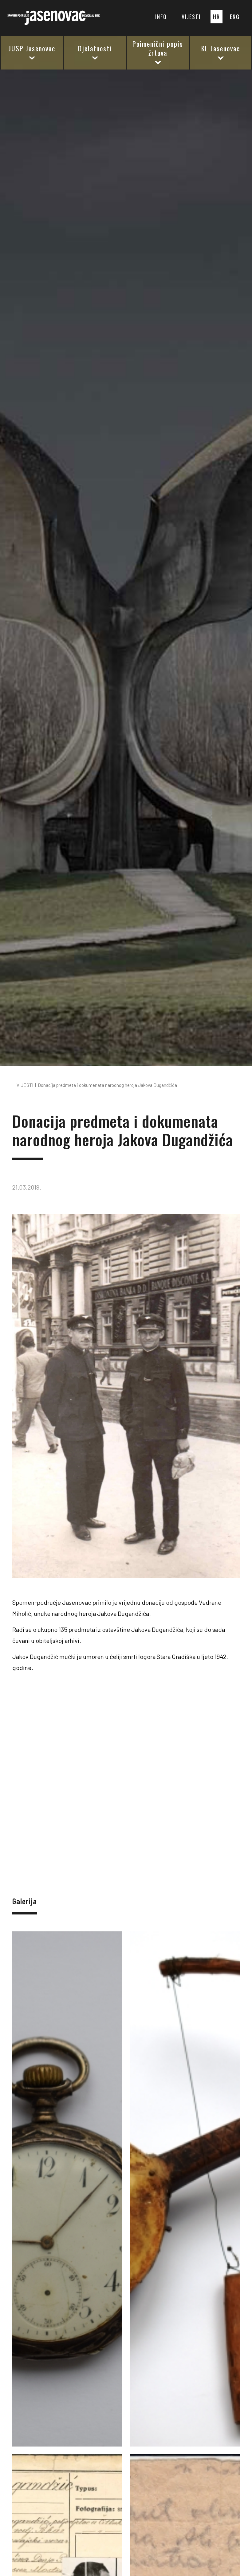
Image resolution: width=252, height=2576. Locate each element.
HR (217, 17)
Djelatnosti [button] (95, 48)
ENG (235, 17)
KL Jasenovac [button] (221, 48)
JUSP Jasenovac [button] (32, 48)
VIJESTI (191, 17)
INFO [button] (161, 17)
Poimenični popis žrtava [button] (158, 48)
